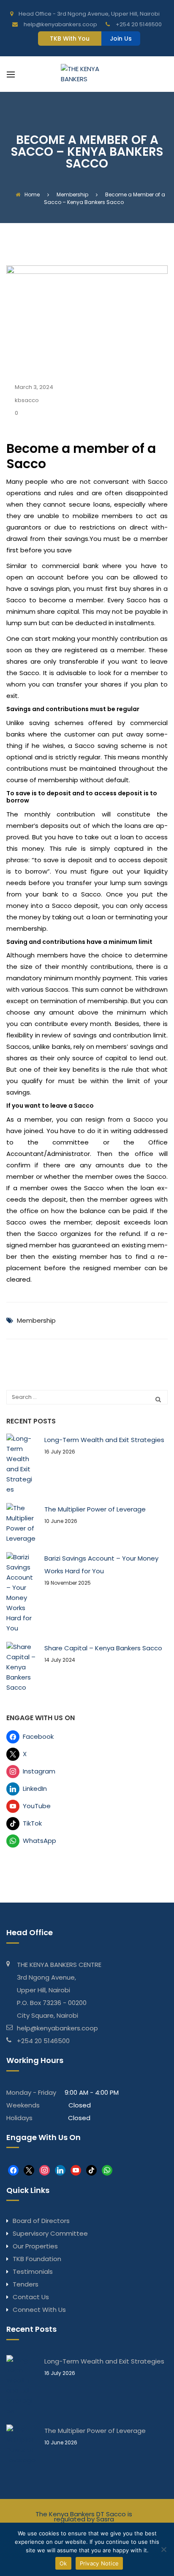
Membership (36, 1320)
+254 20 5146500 (43, 2041)
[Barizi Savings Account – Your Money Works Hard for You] (21, 1593)
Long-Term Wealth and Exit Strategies (104, 1440)
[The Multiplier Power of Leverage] (21, 1523)
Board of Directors (41, 2221)
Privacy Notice (99, 2563)
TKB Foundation (37, 2259)
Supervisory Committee (50, 2233)
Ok (63, 2563)
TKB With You (70, 39)
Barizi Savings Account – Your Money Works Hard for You (101, 1565)
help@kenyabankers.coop (57, 2028)
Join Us (121, 39)
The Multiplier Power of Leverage (95, 1509)
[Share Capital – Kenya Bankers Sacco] (21, 1667)
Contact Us (31, 2297)
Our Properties (35, 2246)
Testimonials (33, 2271)
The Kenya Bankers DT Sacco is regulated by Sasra (84, 2517)
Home (32, 194)
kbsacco (27, 400)
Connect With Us (39, 2310)
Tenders (26, 2284)
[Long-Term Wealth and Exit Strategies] (21, 1464)
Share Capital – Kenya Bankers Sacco (103, 1648)
